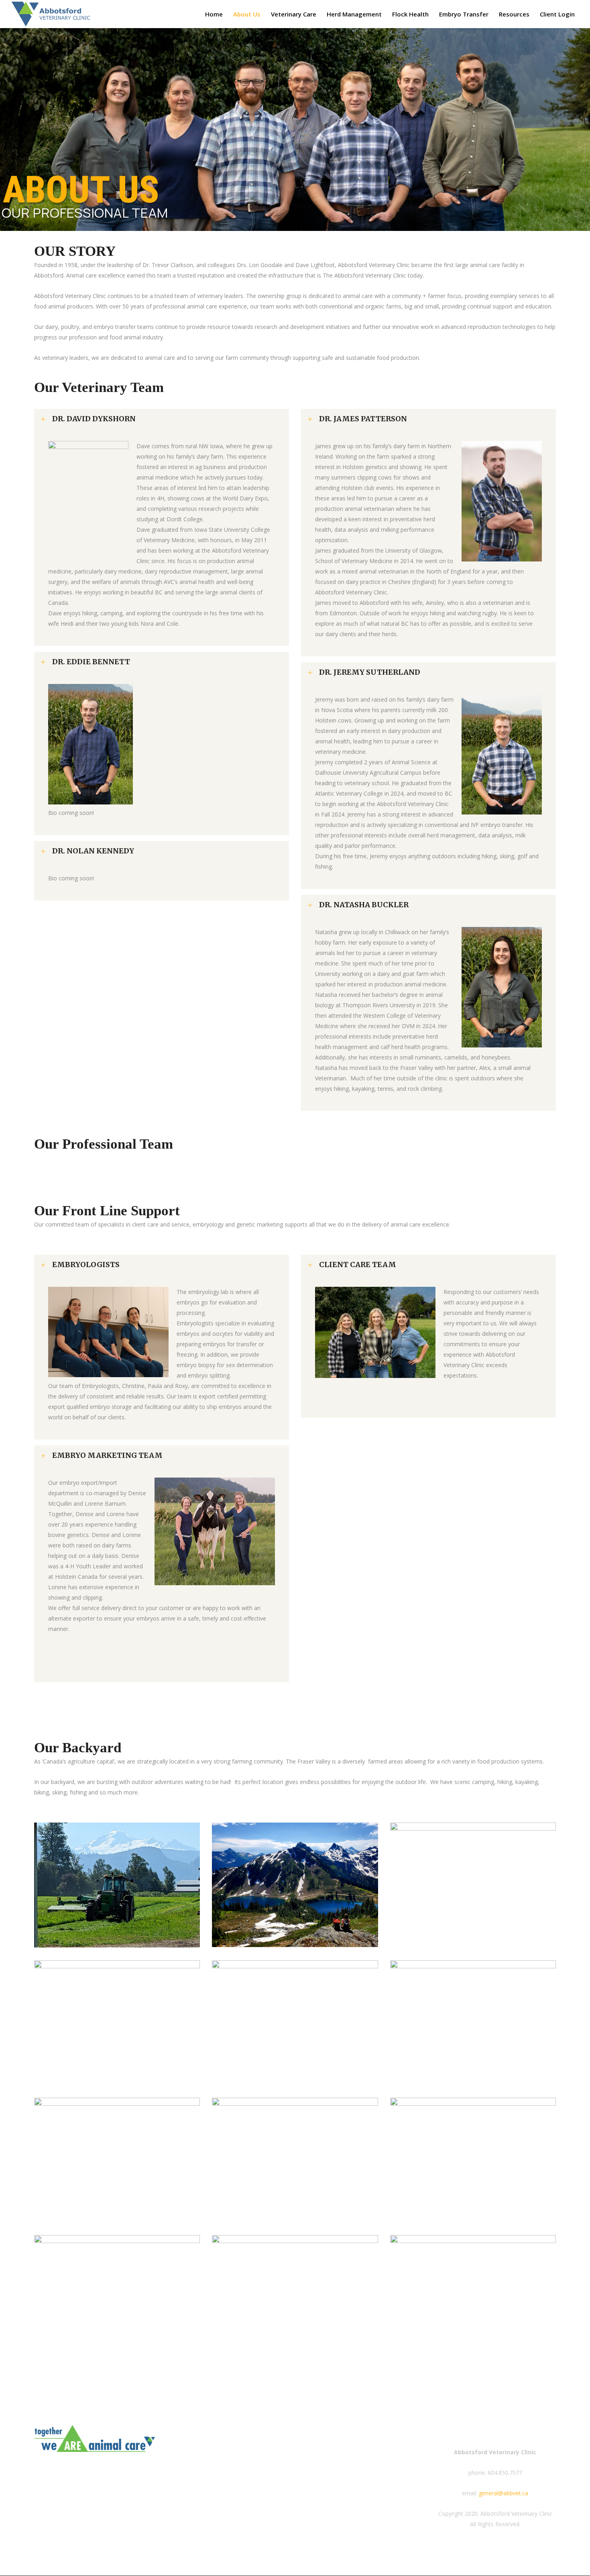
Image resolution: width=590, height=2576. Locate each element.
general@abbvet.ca (504, 2493)
